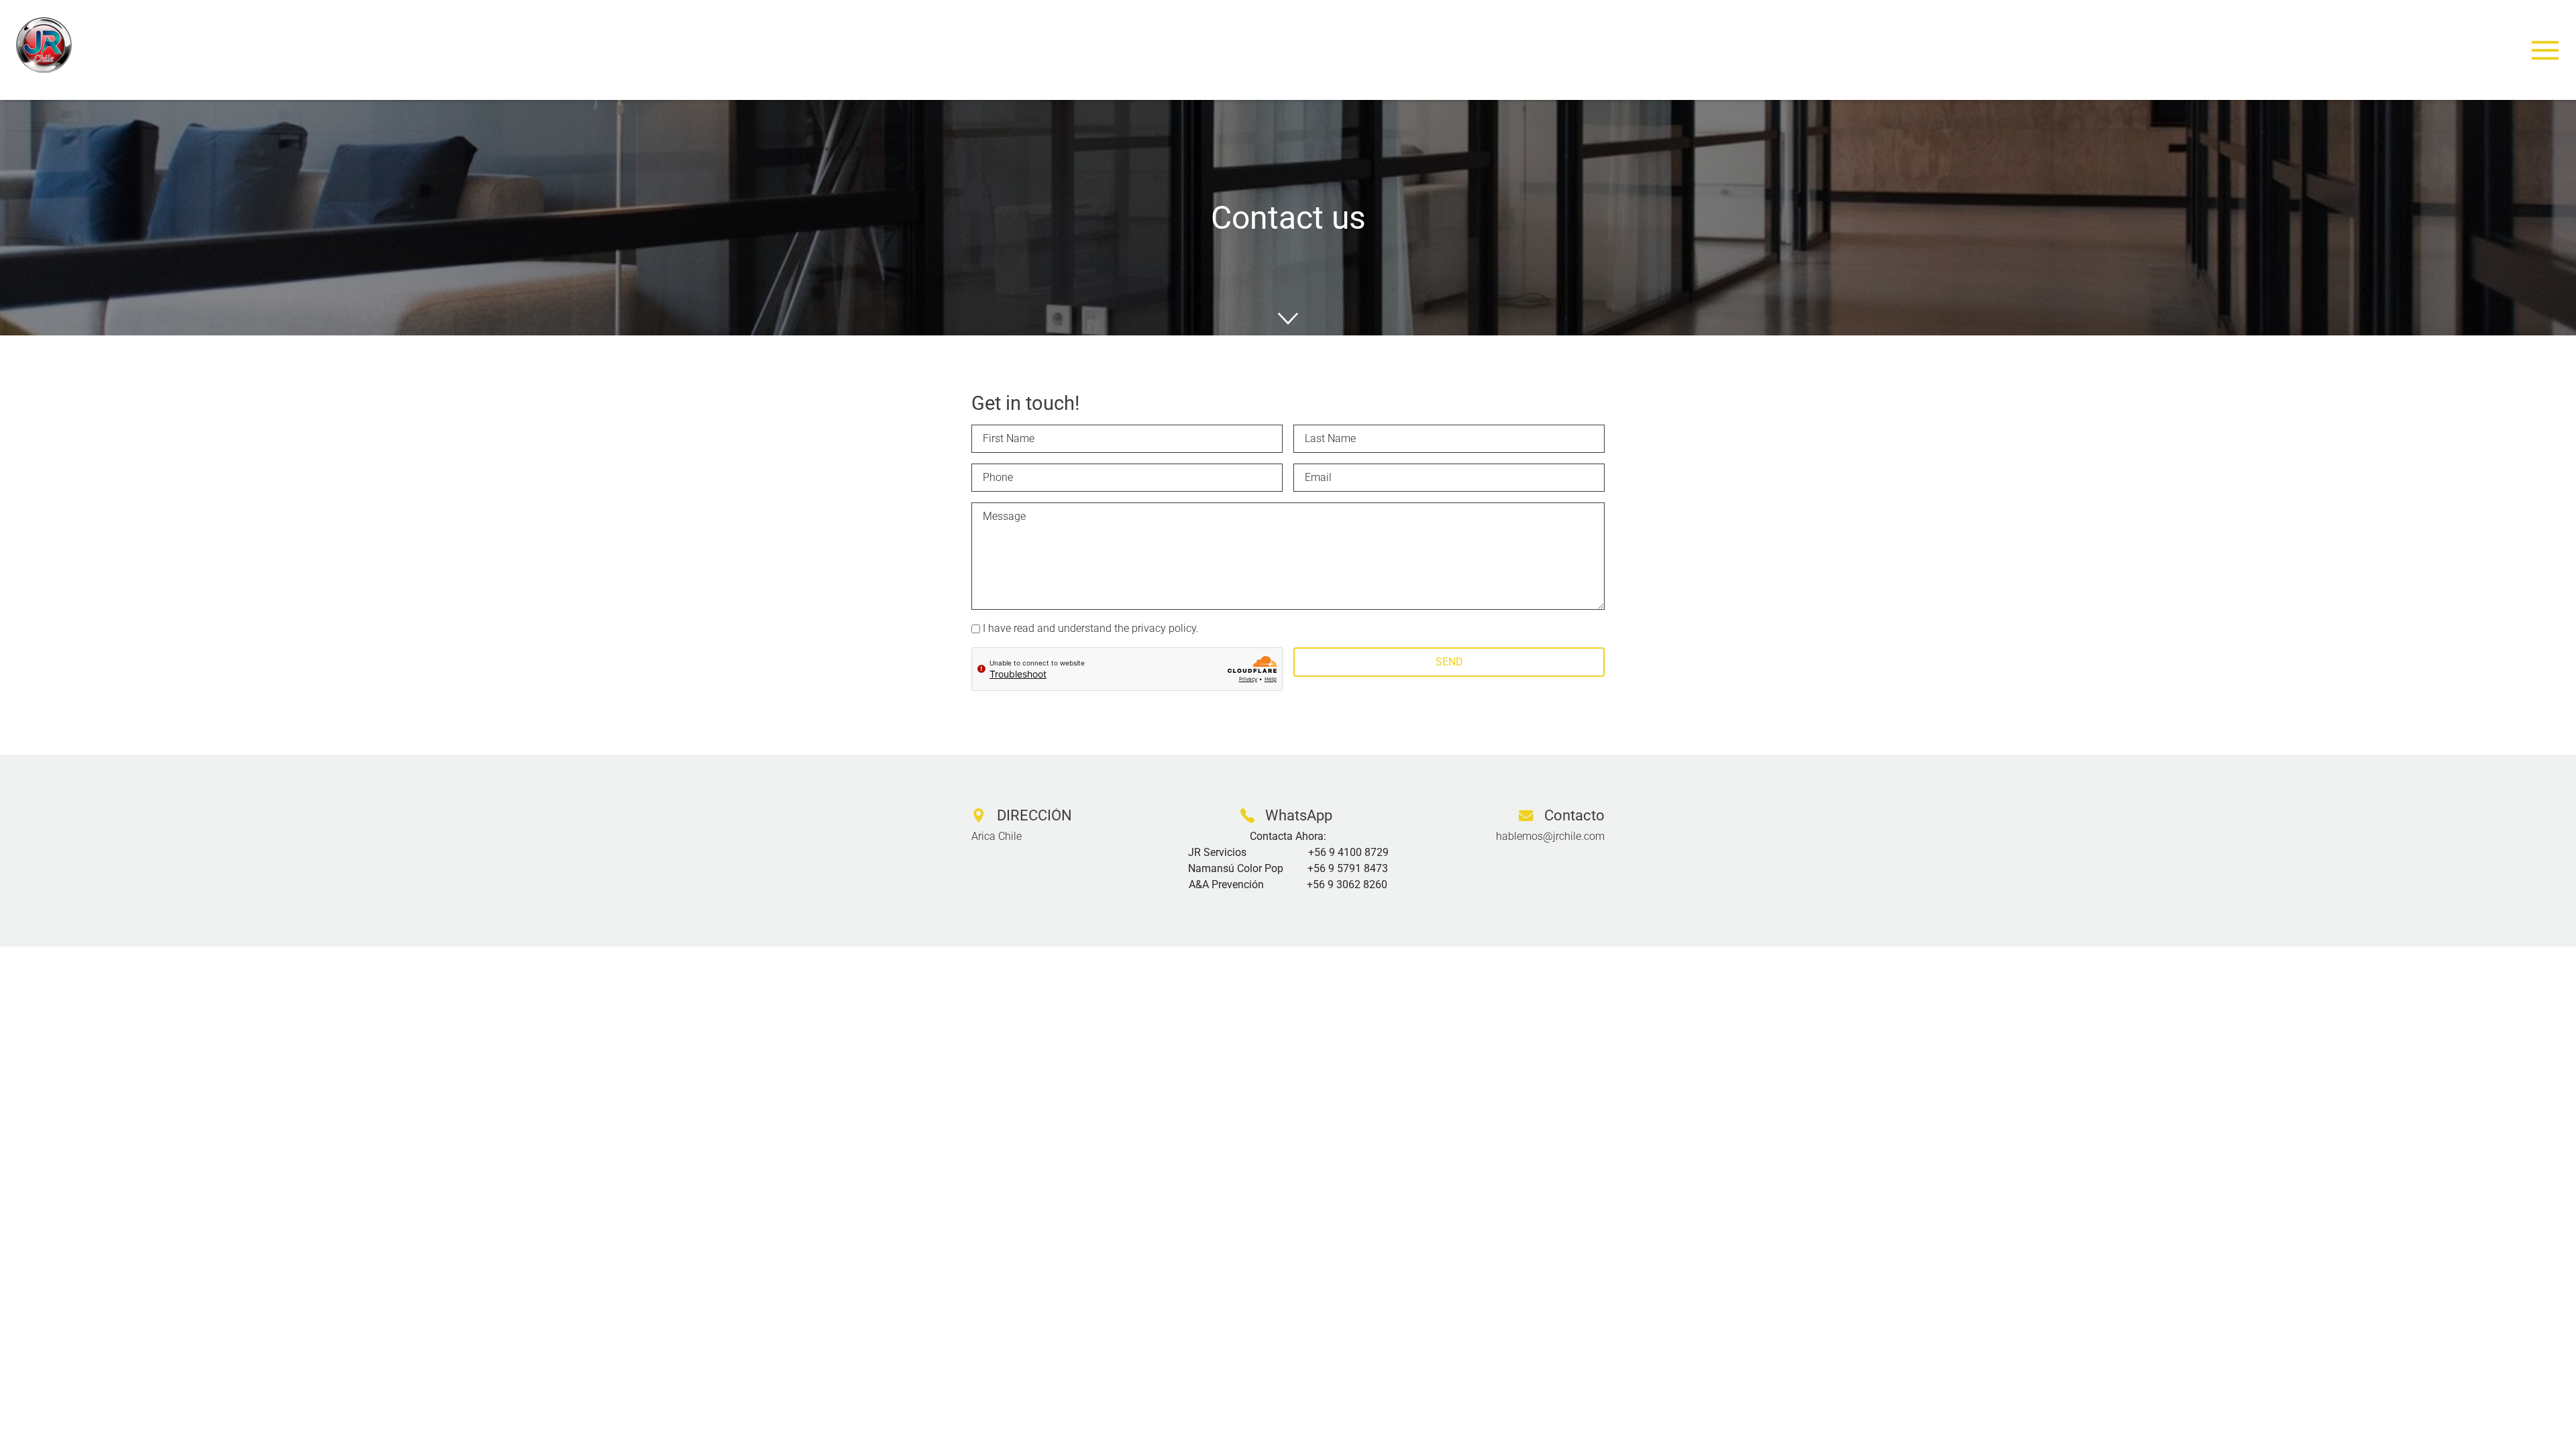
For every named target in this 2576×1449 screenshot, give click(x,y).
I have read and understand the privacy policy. (1091, 628)
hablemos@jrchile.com (1550, 836)
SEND (1449, 662)
